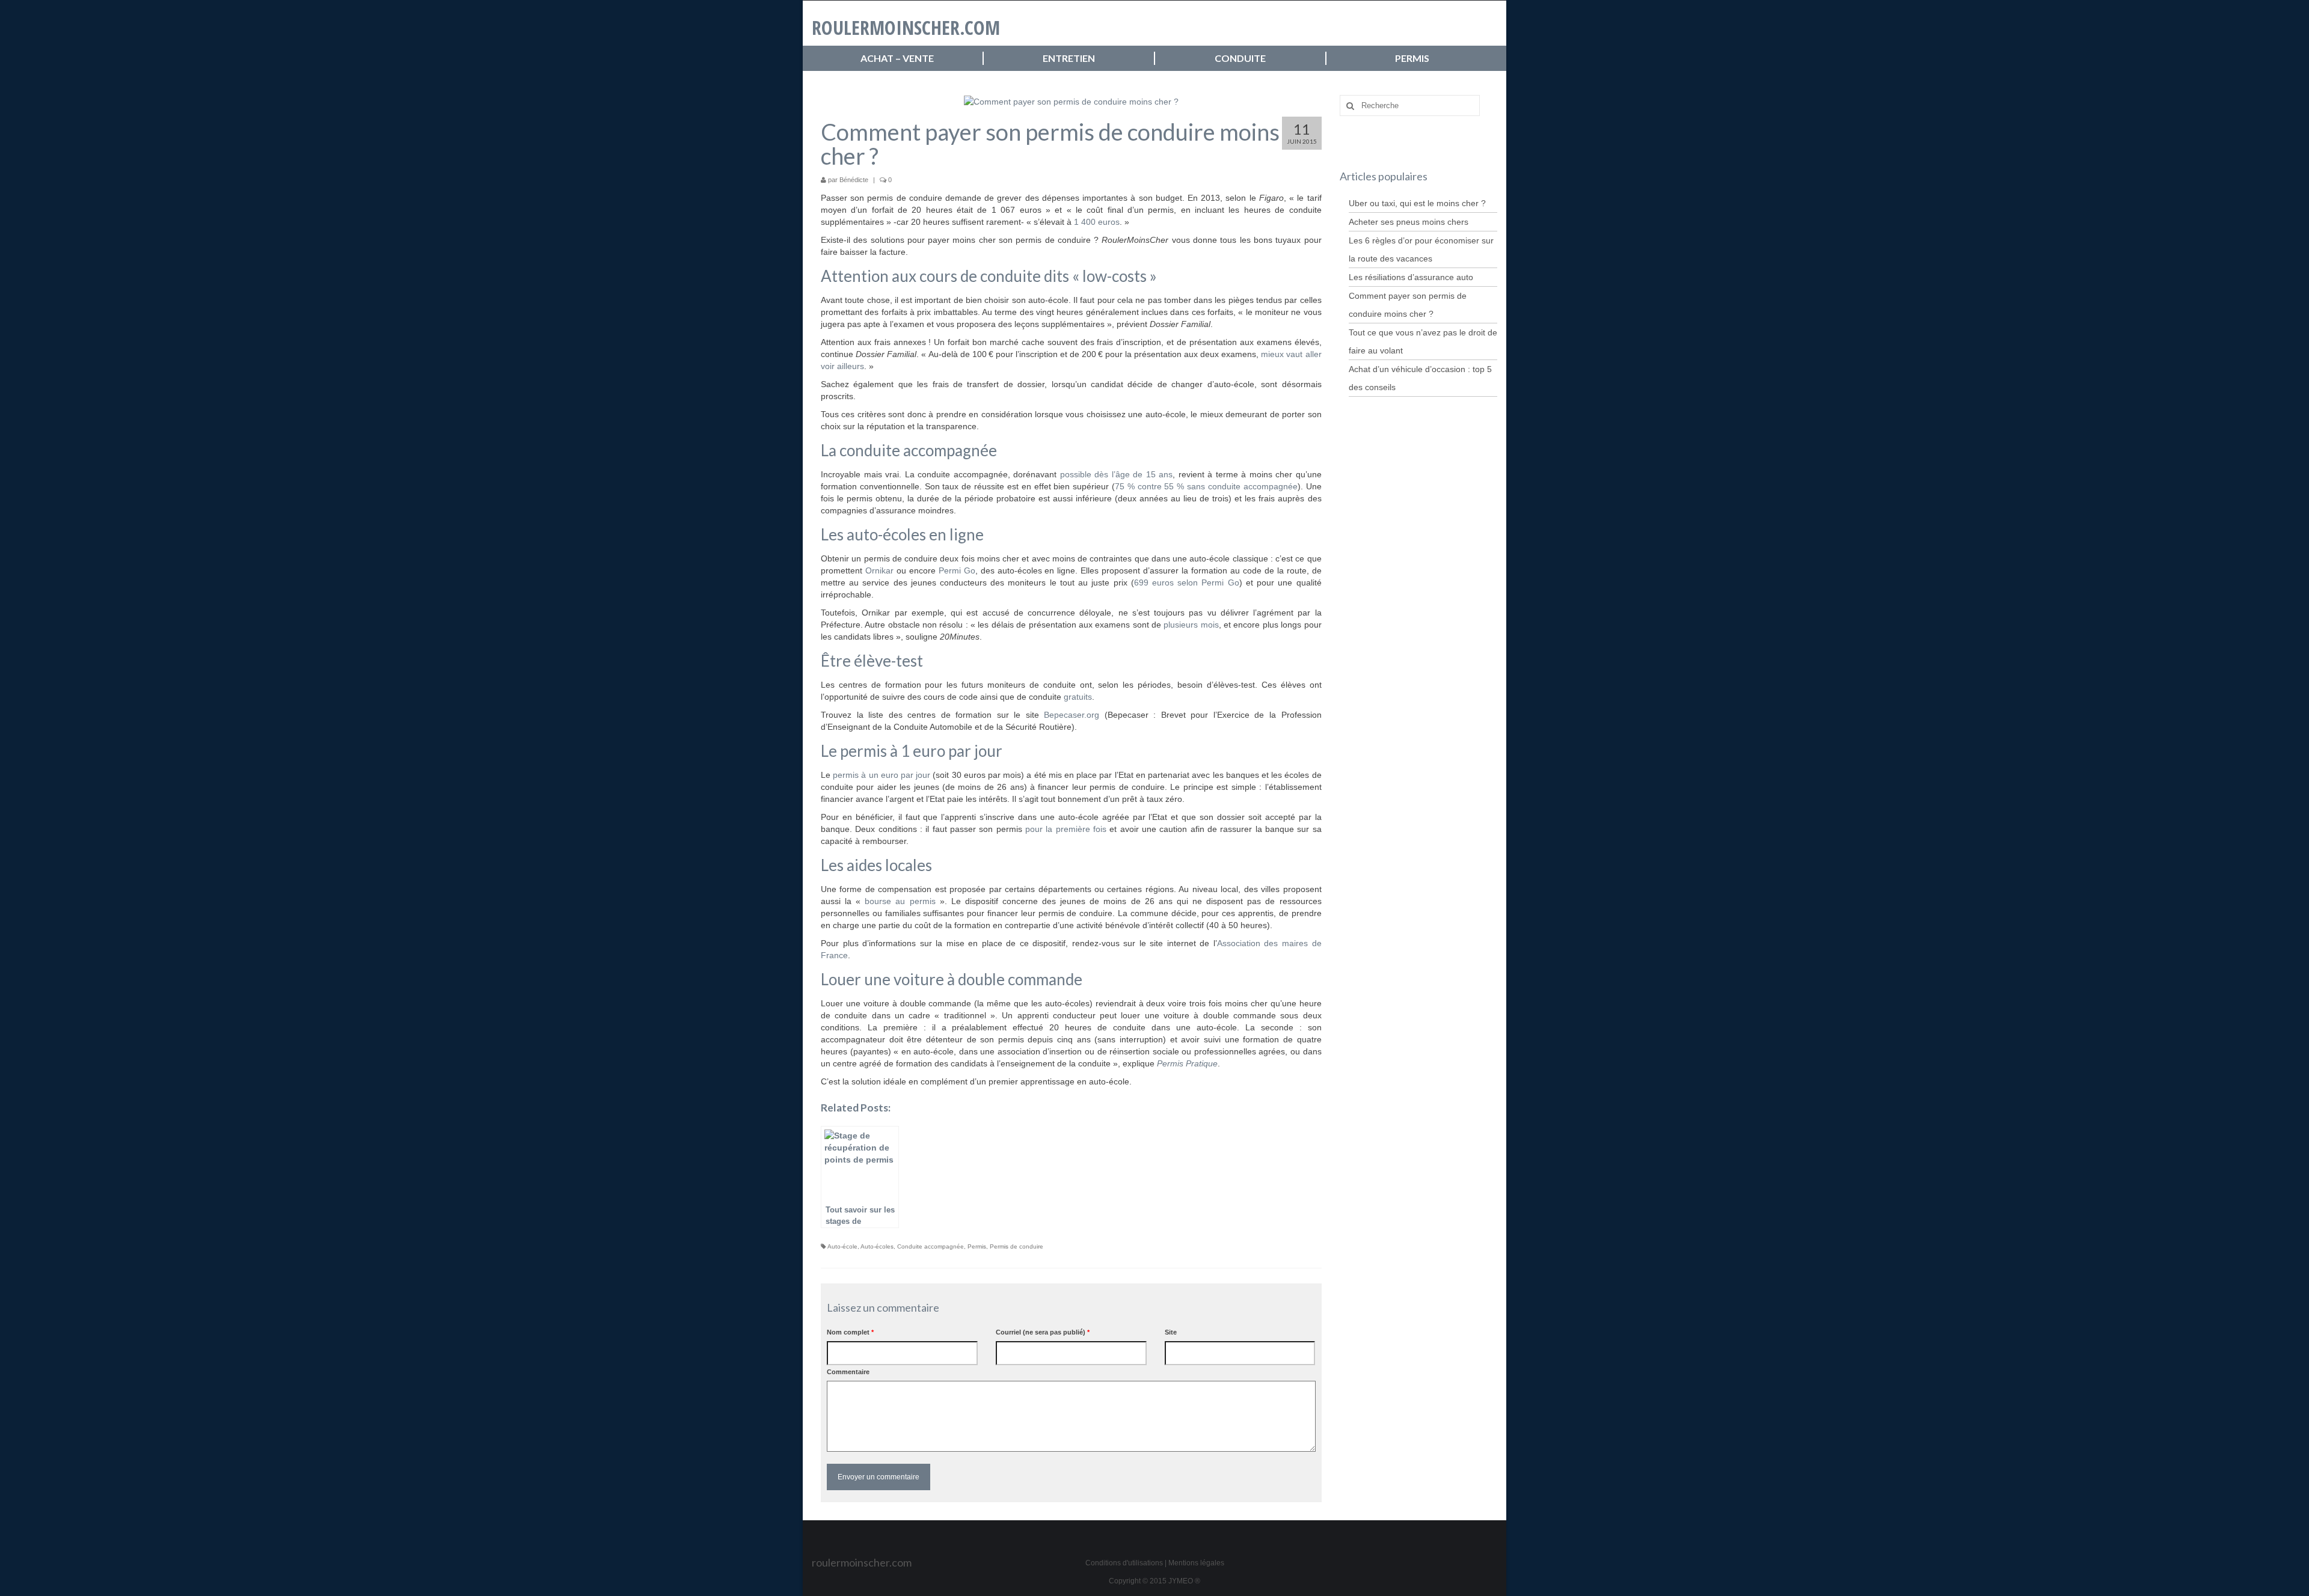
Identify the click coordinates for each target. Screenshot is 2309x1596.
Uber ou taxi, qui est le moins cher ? (1417, 203)
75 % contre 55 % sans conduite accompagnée (1206, 486)
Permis (977, 1246)
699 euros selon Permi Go (1187, 582)
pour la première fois (1066, 829)
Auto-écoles (877, 1246)
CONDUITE (1240, 58)
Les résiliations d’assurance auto (1411, 277)
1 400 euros (1097, 222)
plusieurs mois (1191, 625)
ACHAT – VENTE (897, 58)
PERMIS (1412, 58)
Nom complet (850, 1332)
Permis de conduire (1017, 1246)
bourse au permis (902, 901)
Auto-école (842, 1246)
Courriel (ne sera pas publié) (1043, 1332)
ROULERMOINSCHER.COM (906, 27)
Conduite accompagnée (931, 1246)
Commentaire (848, 1372)
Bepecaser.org (1072, 715)
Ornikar (879, 570)
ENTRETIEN (1069, 58)
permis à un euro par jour (882, 775)
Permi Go (957, 570)
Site (1171, 1332)
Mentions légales (1196, 1563)
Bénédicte (854, 180)
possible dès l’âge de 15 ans (1117, 474)
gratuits (1078, 697)
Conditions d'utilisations (1124, 1563)
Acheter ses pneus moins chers (1409, 222)
